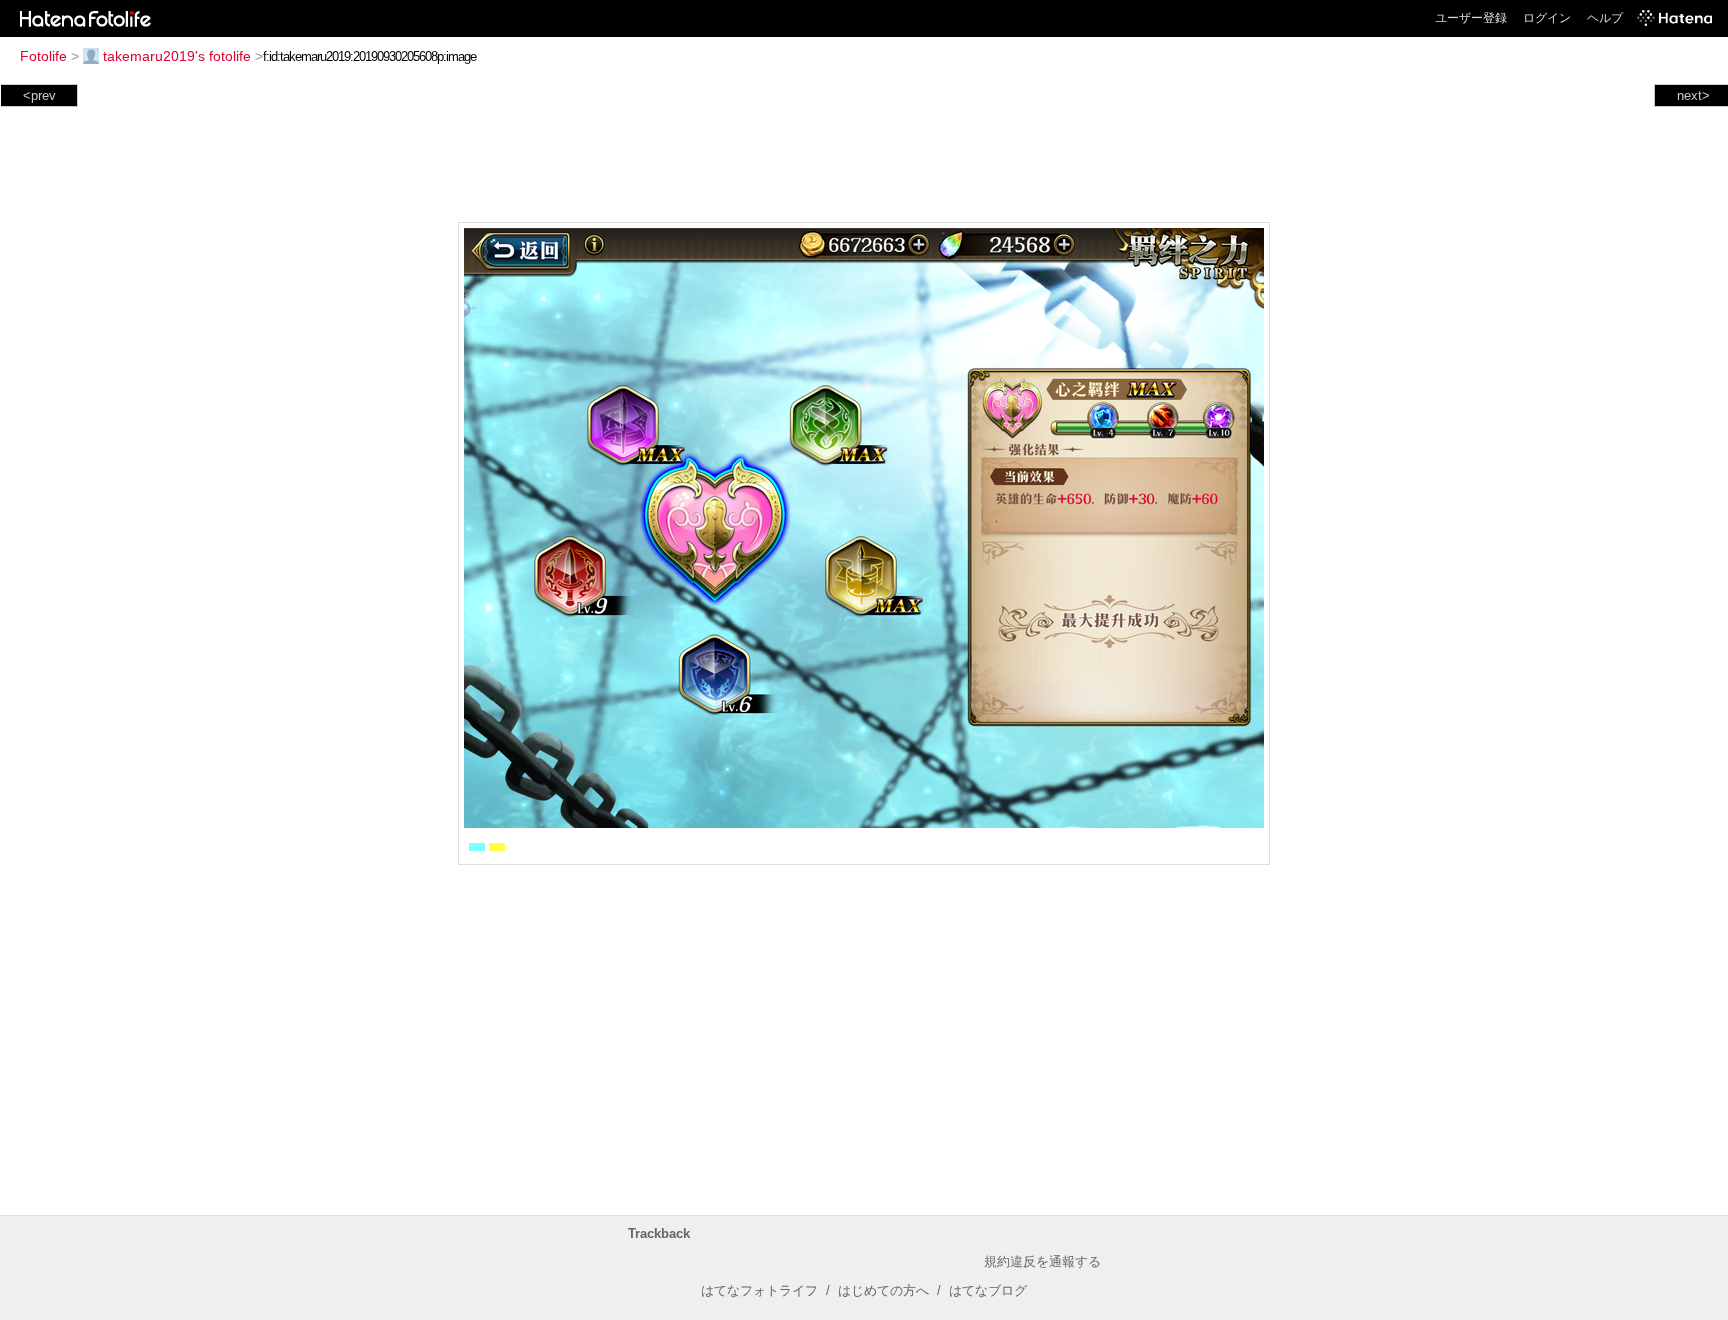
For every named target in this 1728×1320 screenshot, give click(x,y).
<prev (39, 95)
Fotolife (43, 56)
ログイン (1547, 18)
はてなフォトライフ (759, 1290)
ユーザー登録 (1471, 18)
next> (1693, 95)
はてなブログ (988, 1290)
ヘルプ (1605, 18)
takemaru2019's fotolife (177, 56)
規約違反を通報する (1042, 1261)
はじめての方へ (883, 1290)
